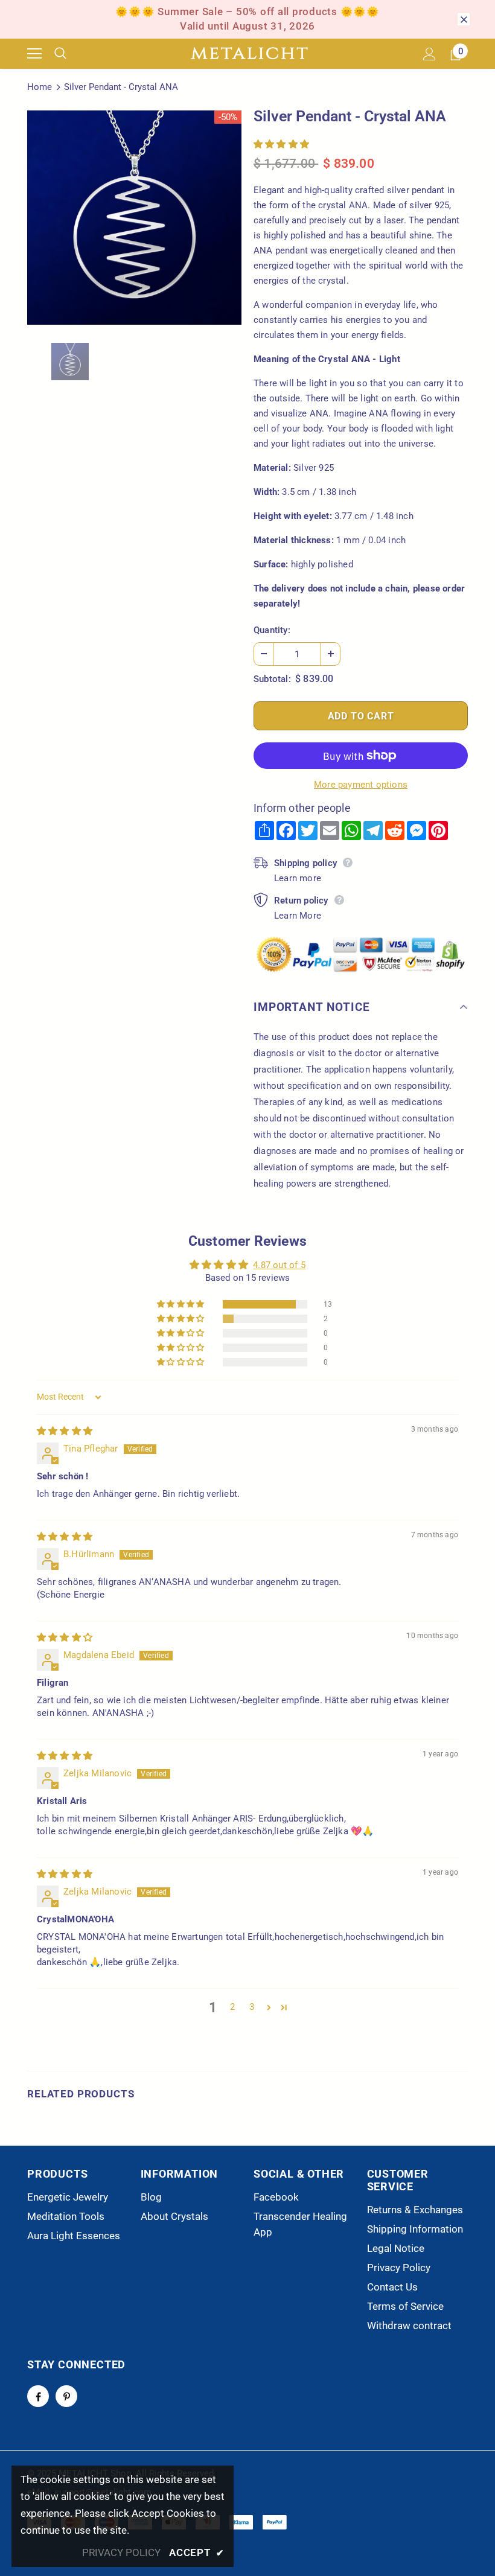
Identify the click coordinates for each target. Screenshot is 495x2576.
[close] (464, 19)
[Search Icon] (69, 54)
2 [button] (232, 2007)
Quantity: (272, 630)
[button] (281, 144)
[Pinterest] (66, 2396)
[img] (65, 1431)
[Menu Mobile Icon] (34, 54)
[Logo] (249, 54)
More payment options (361, 785)
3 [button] (252, 2007)
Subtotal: (272, 679)
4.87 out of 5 (279, 1265)
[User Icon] (430, 54)
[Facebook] (38, 2396)
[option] (134, 218)
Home (40, 87)
